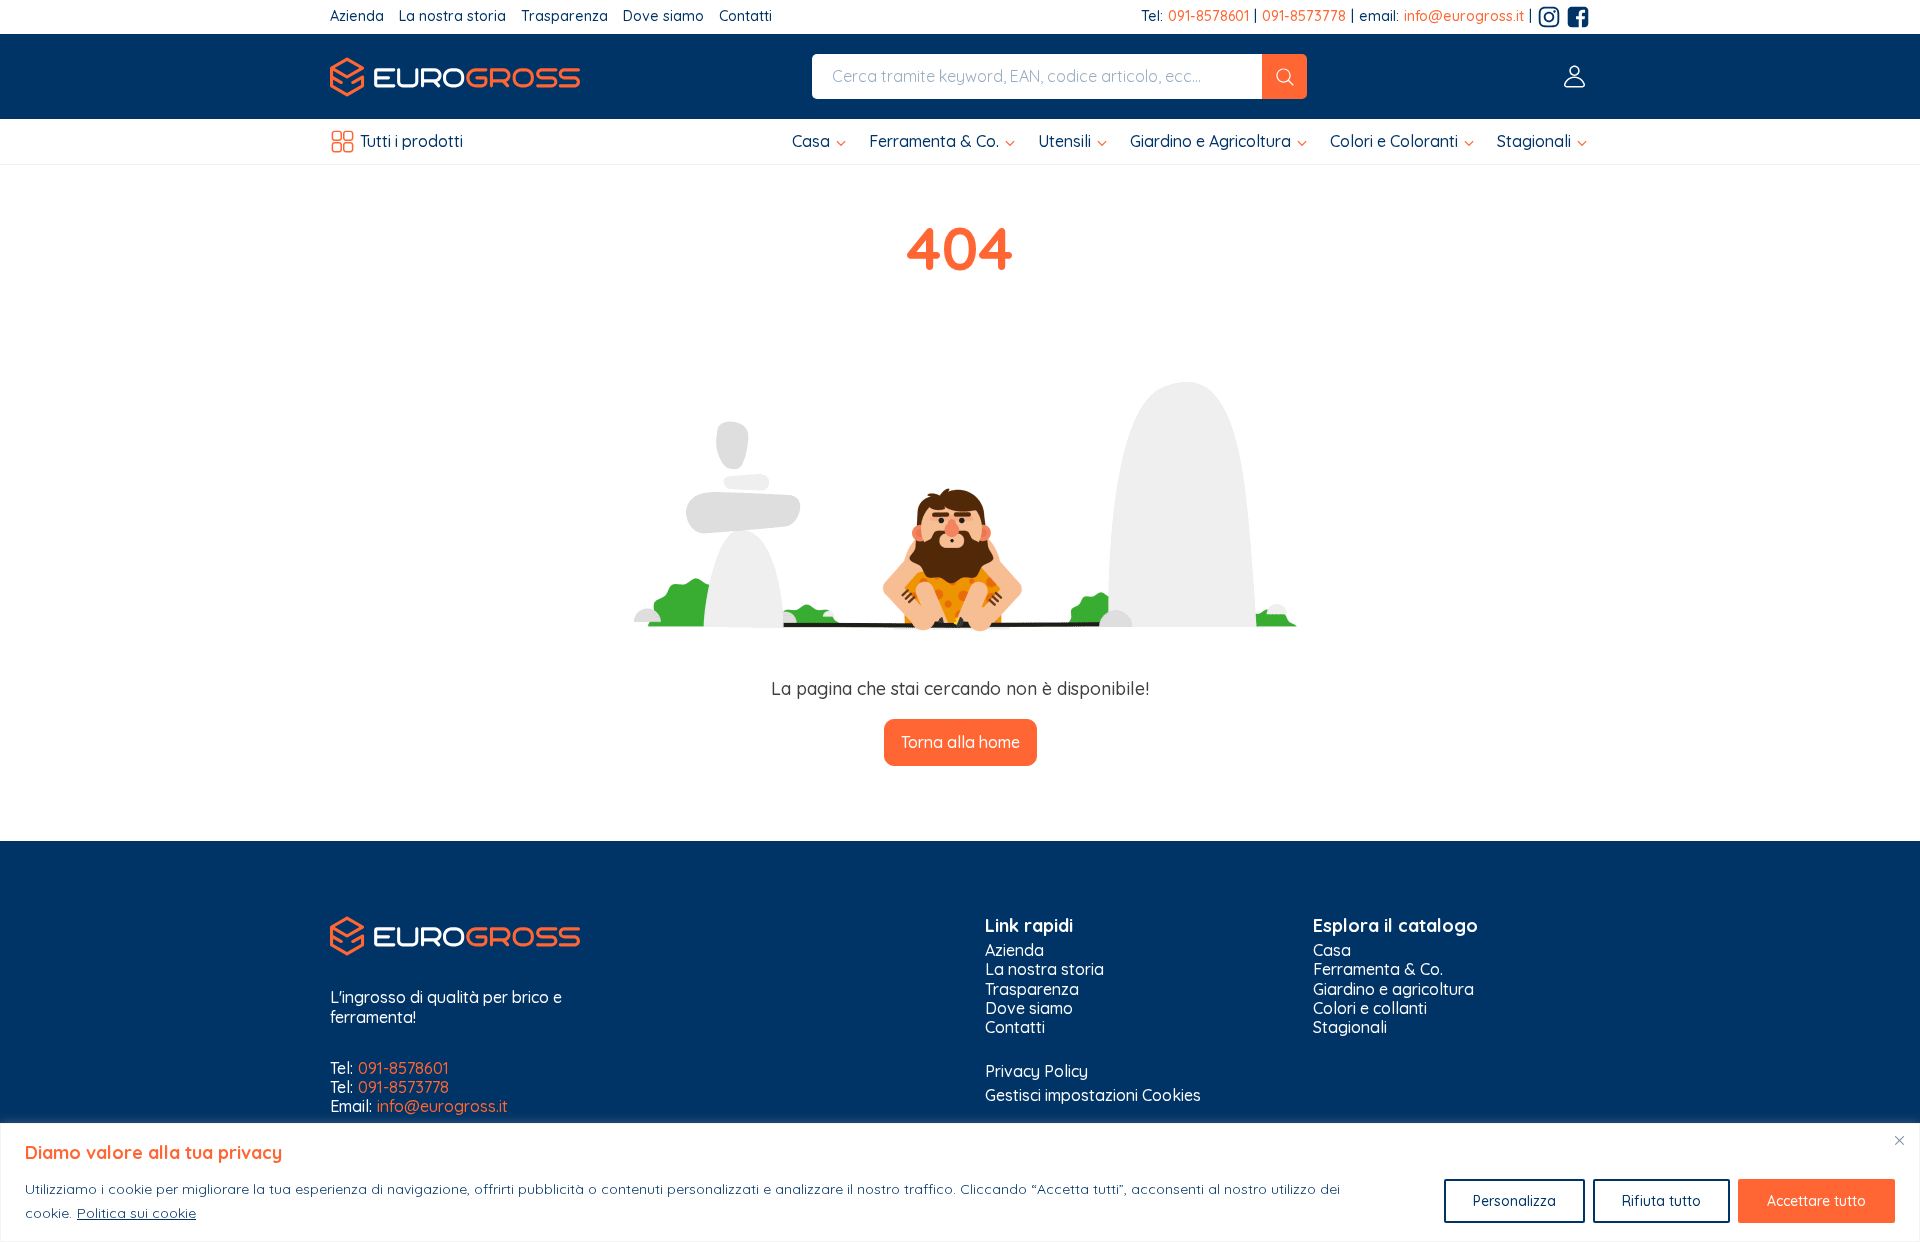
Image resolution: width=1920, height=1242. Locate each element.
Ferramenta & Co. (1378, 969)
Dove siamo (663, 16)
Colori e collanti (1370, 1008)
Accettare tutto (1816, 1201)
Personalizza (1514, 1201)
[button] (820, 141)
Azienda (357, 16)
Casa (1332, 950)
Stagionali (1350, 1027)
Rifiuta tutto (1661, 1201)
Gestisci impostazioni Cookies (1093, 1095)
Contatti (745, 16)
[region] (960, 1182)
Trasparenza (564, 16)
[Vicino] (1899, 1140)
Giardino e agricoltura (1393, 989)
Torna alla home (960, 742)
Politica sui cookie (136, 1213)
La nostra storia (452, 16)
